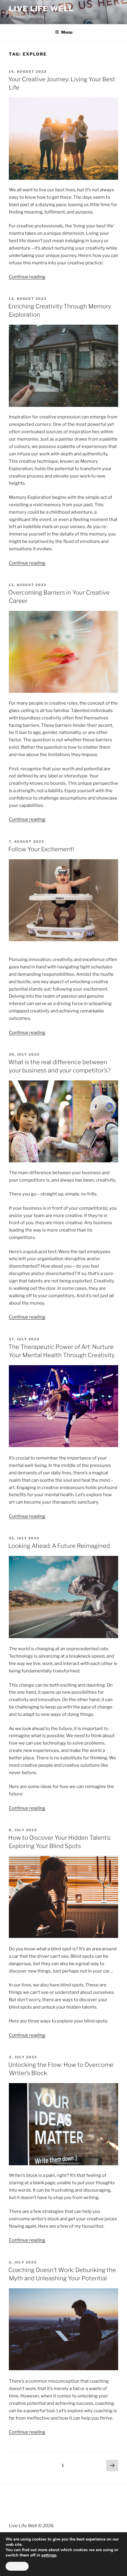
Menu (67, 32)
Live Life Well (41, 9)
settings (49, 2555)
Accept (17, 2566)
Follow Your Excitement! (41, 849)
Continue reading (27, 277)
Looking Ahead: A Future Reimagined (59, 1546)
